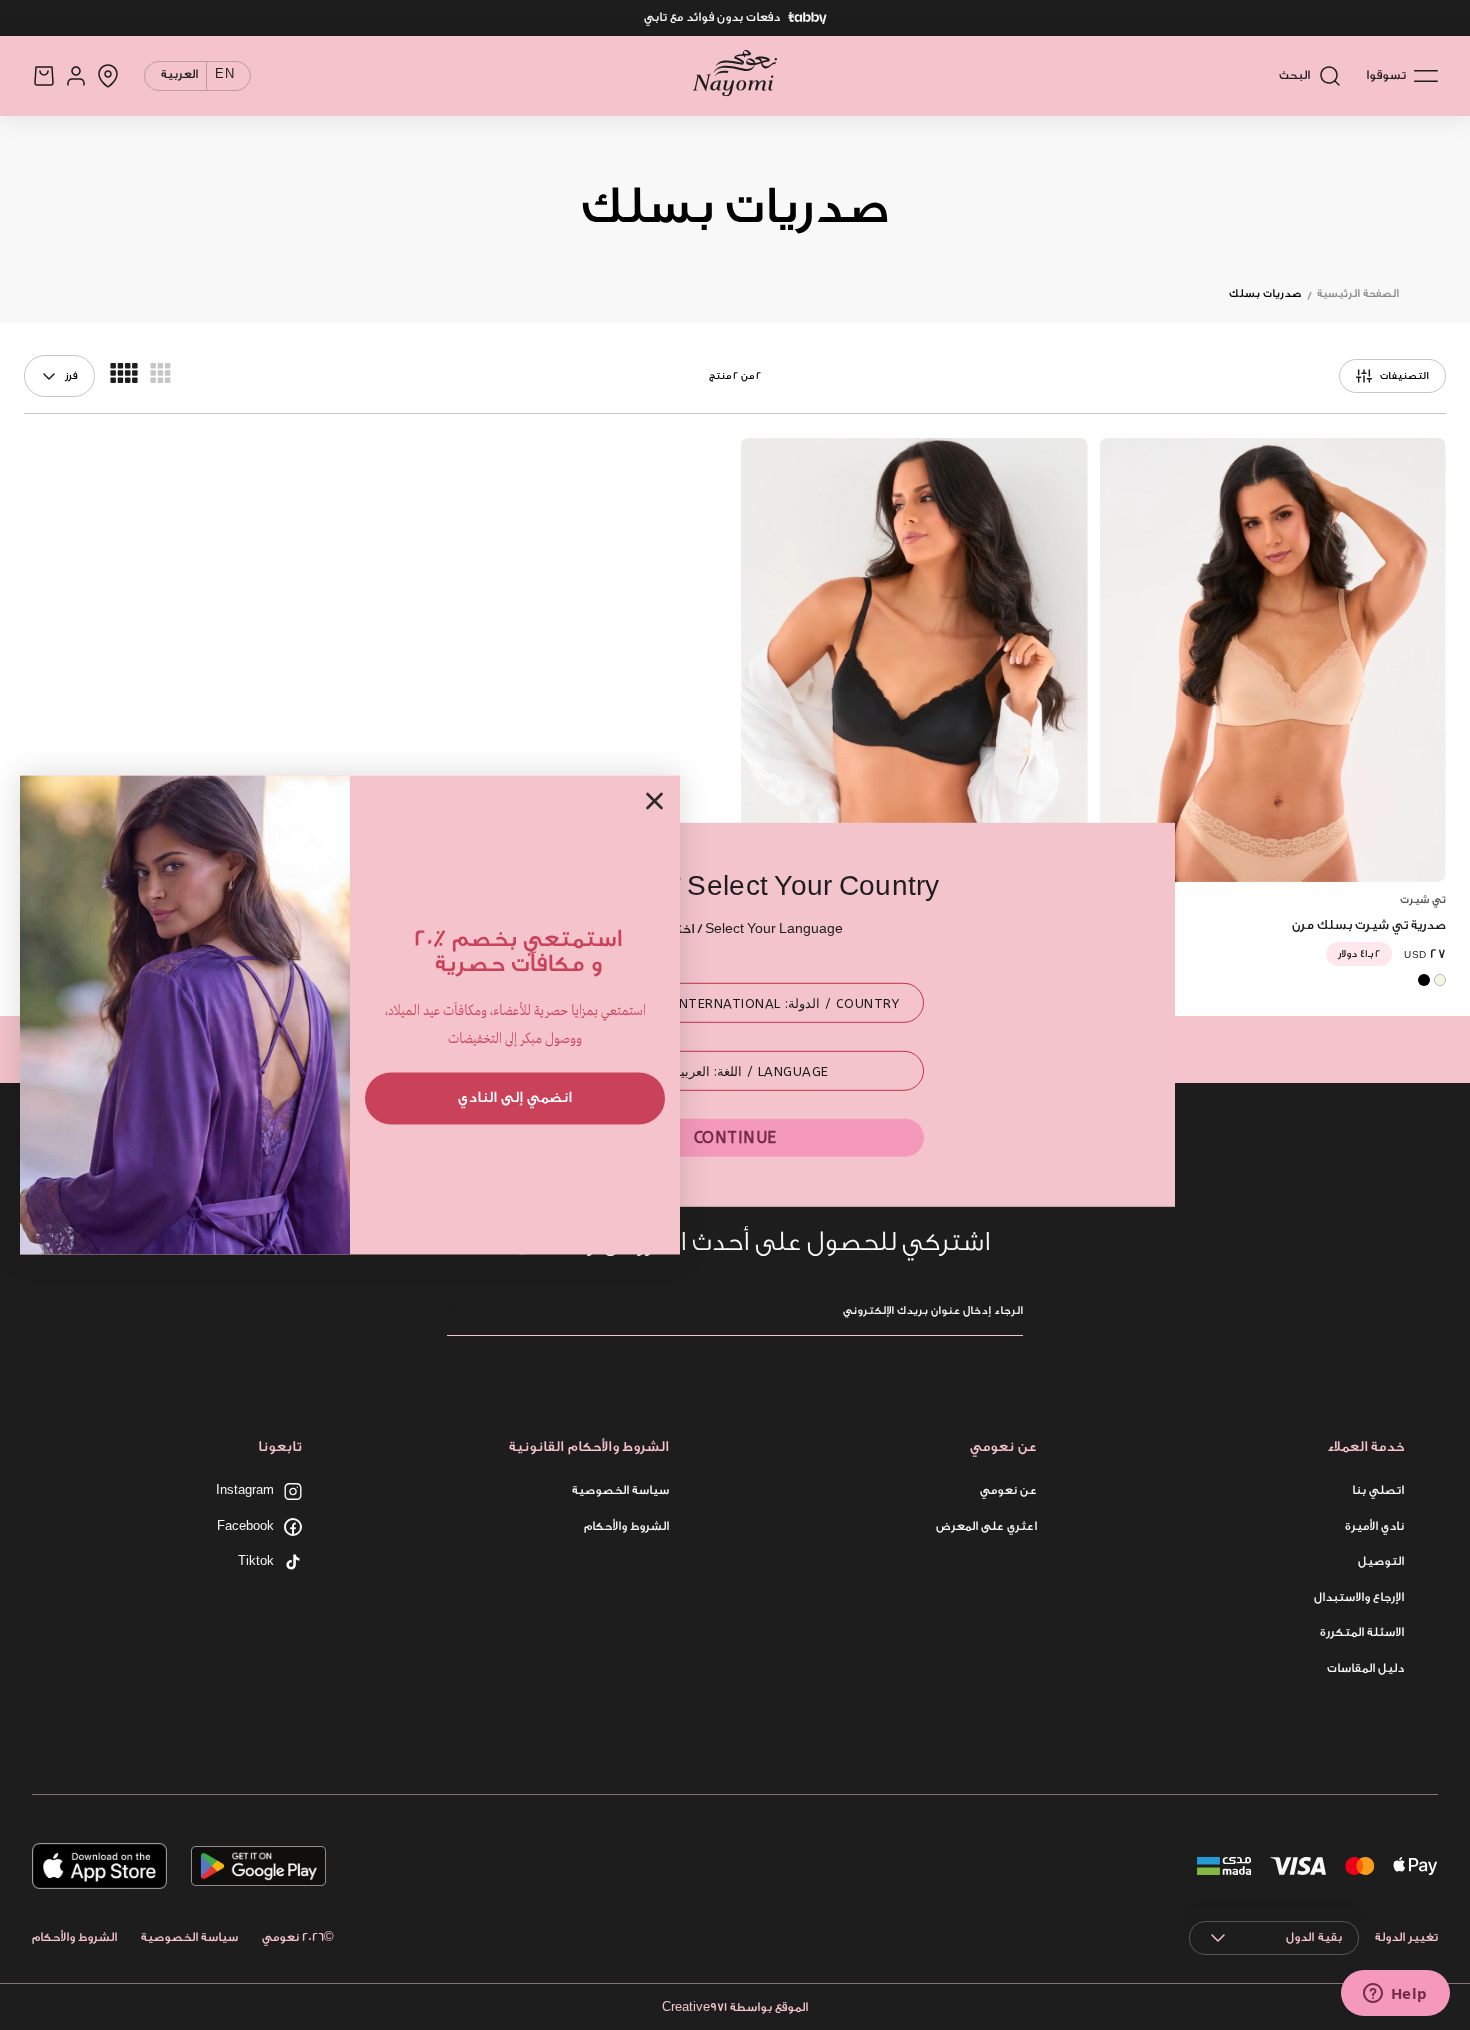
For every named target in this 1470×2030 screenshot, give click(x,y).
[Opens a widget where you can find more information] (1395, 1995)
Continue (735, 1137)
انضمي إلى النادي (515, 1097)
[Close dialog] (654, 800)
